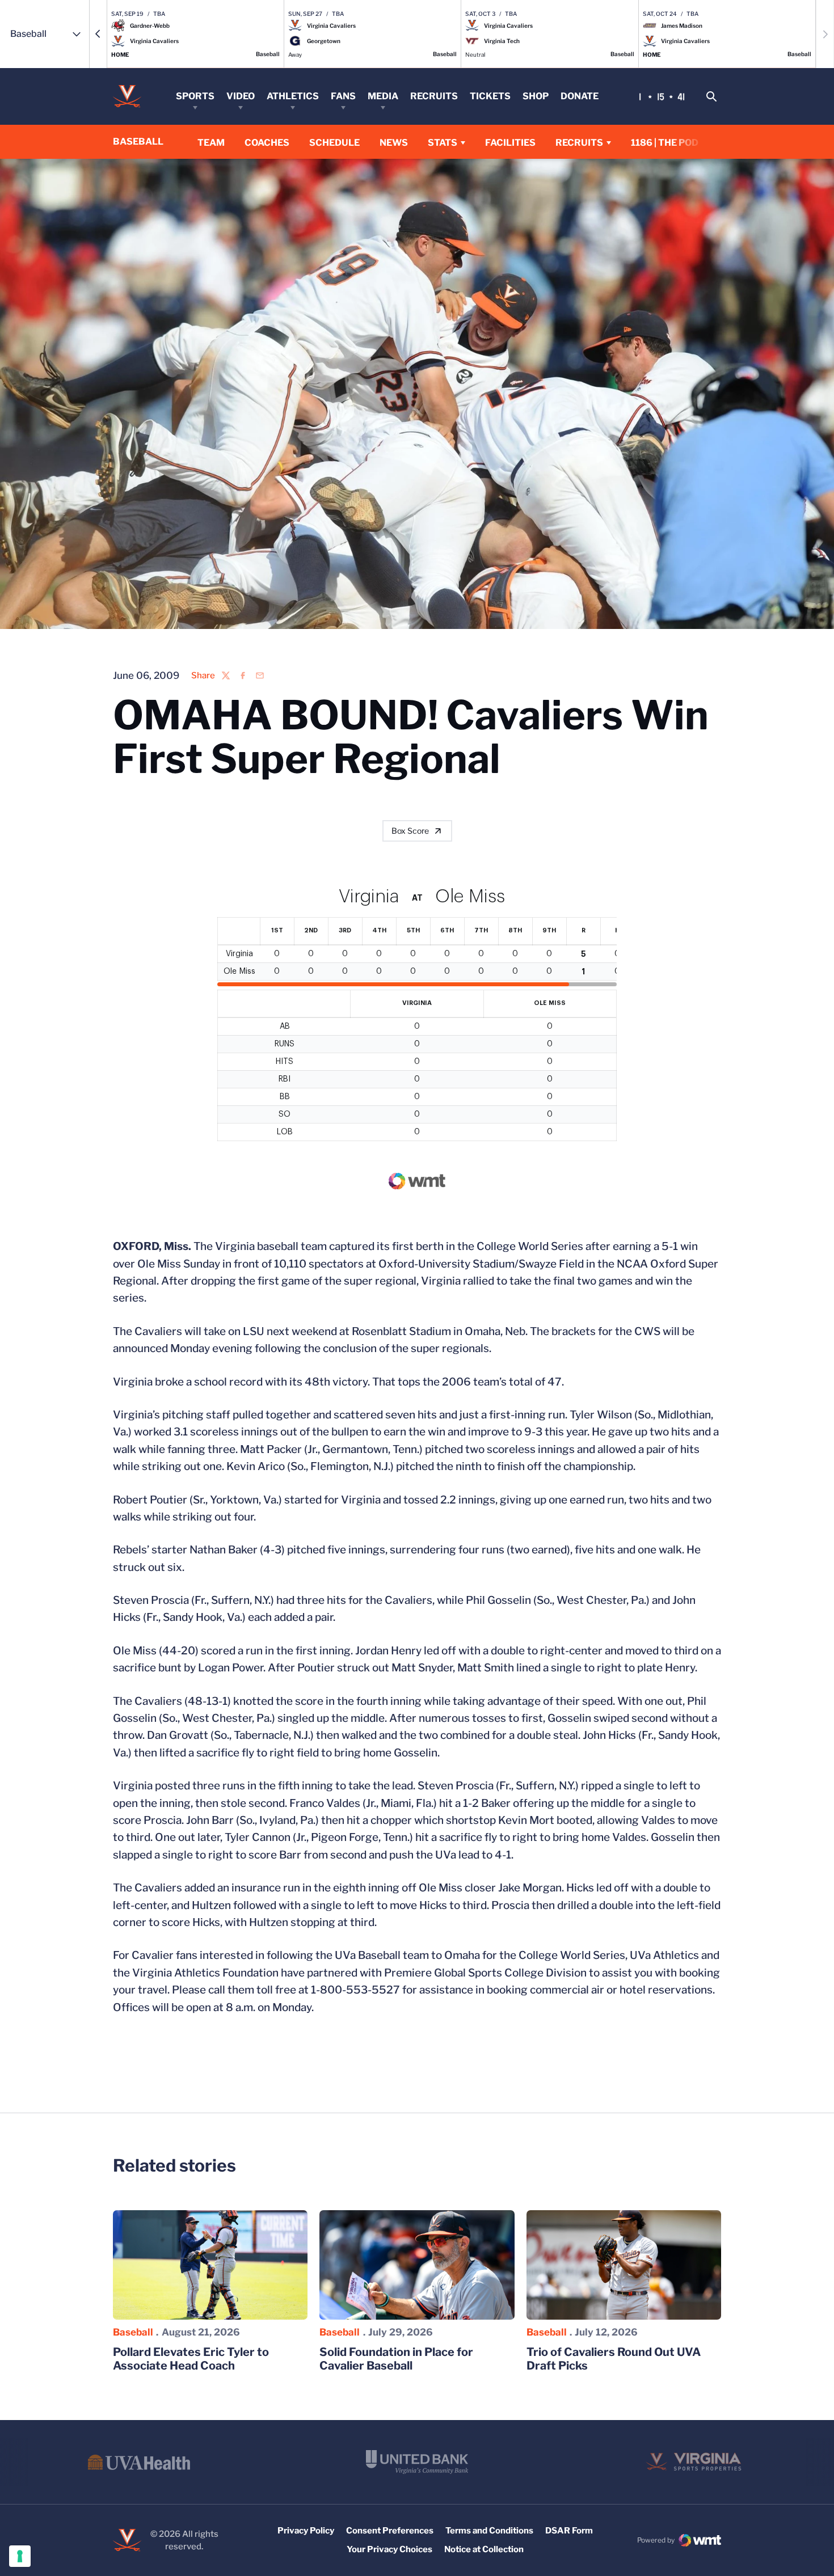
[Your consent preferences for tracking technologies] (20, 2556)
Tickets (490, 96)
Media (383, 96)
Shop (536, 96)
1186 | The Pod (665, 143)
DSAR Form (569, 2531)
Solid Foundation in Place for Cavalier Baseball (396, 2359)
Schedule (334, 143)
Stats (443, 143)
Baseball (133, 2332)
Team (211, 143)
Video (241, 96)
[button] (98, 34)
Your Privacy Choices (389, 2549)
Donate (580, 96)
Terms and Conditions (489, 2531)
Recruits (434, 96)
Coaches (267, 143)
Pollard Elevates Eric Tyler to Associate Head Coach (191, 2359)
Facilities (510, 143)
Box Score (410, 831)
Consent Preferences (390, 2531)
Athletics (293, 96)
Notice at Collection (484, 2549)
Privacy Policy (306, 2531)
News (394, 143)
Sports (195, 96)
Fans (343, 96)
